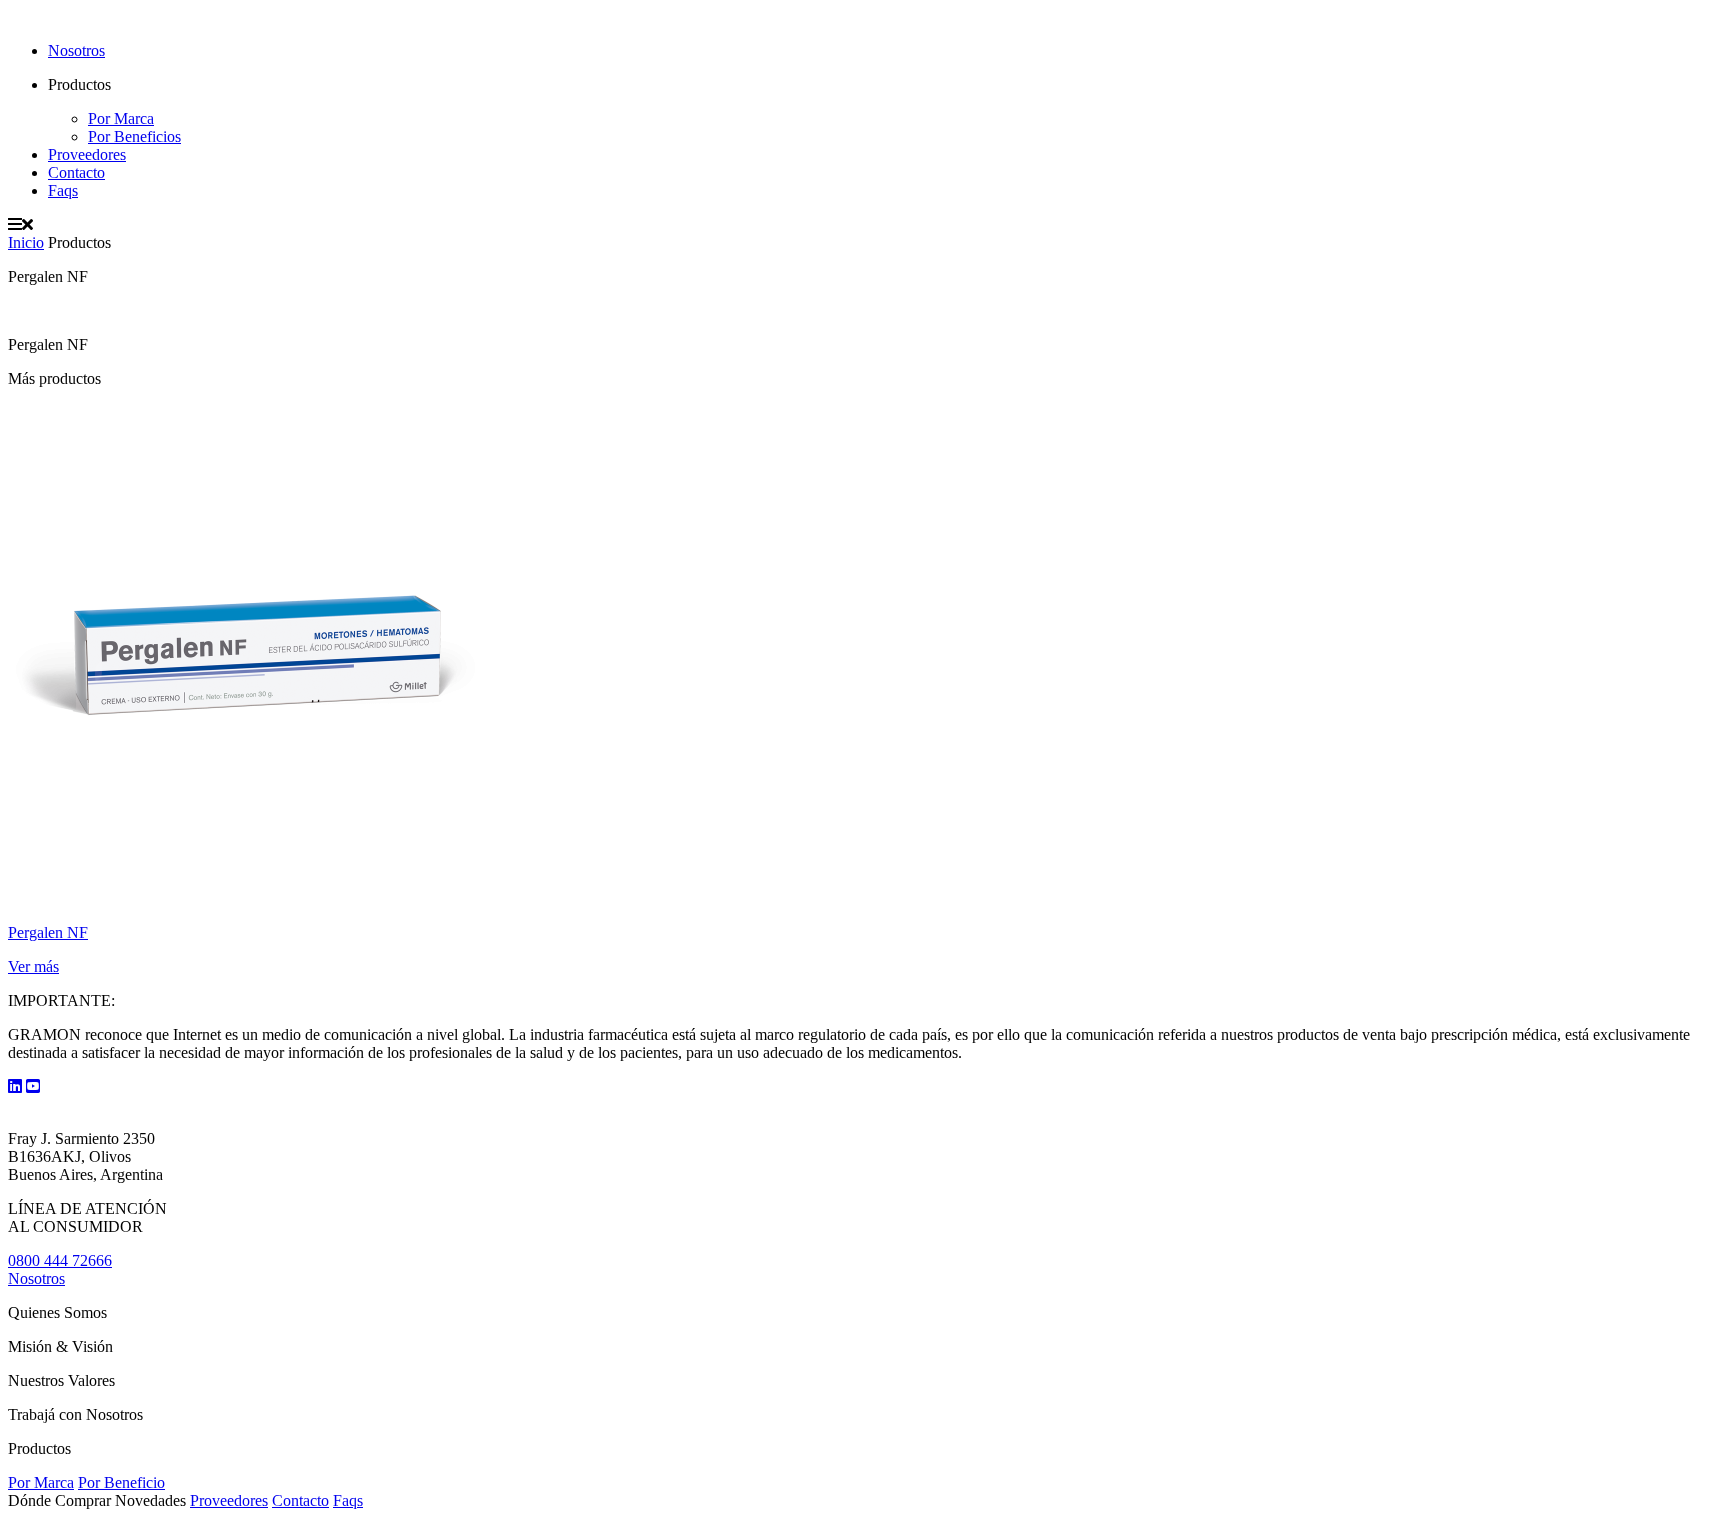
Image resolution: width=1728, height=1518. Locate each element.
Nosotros (76, 50)
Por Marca (121, 118)
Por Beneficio (121, 1482)
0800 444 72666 (60, 1260)
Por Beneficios (134, 136)
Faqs (63, 190)
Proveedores (87, 154)
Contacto (76, 172)
